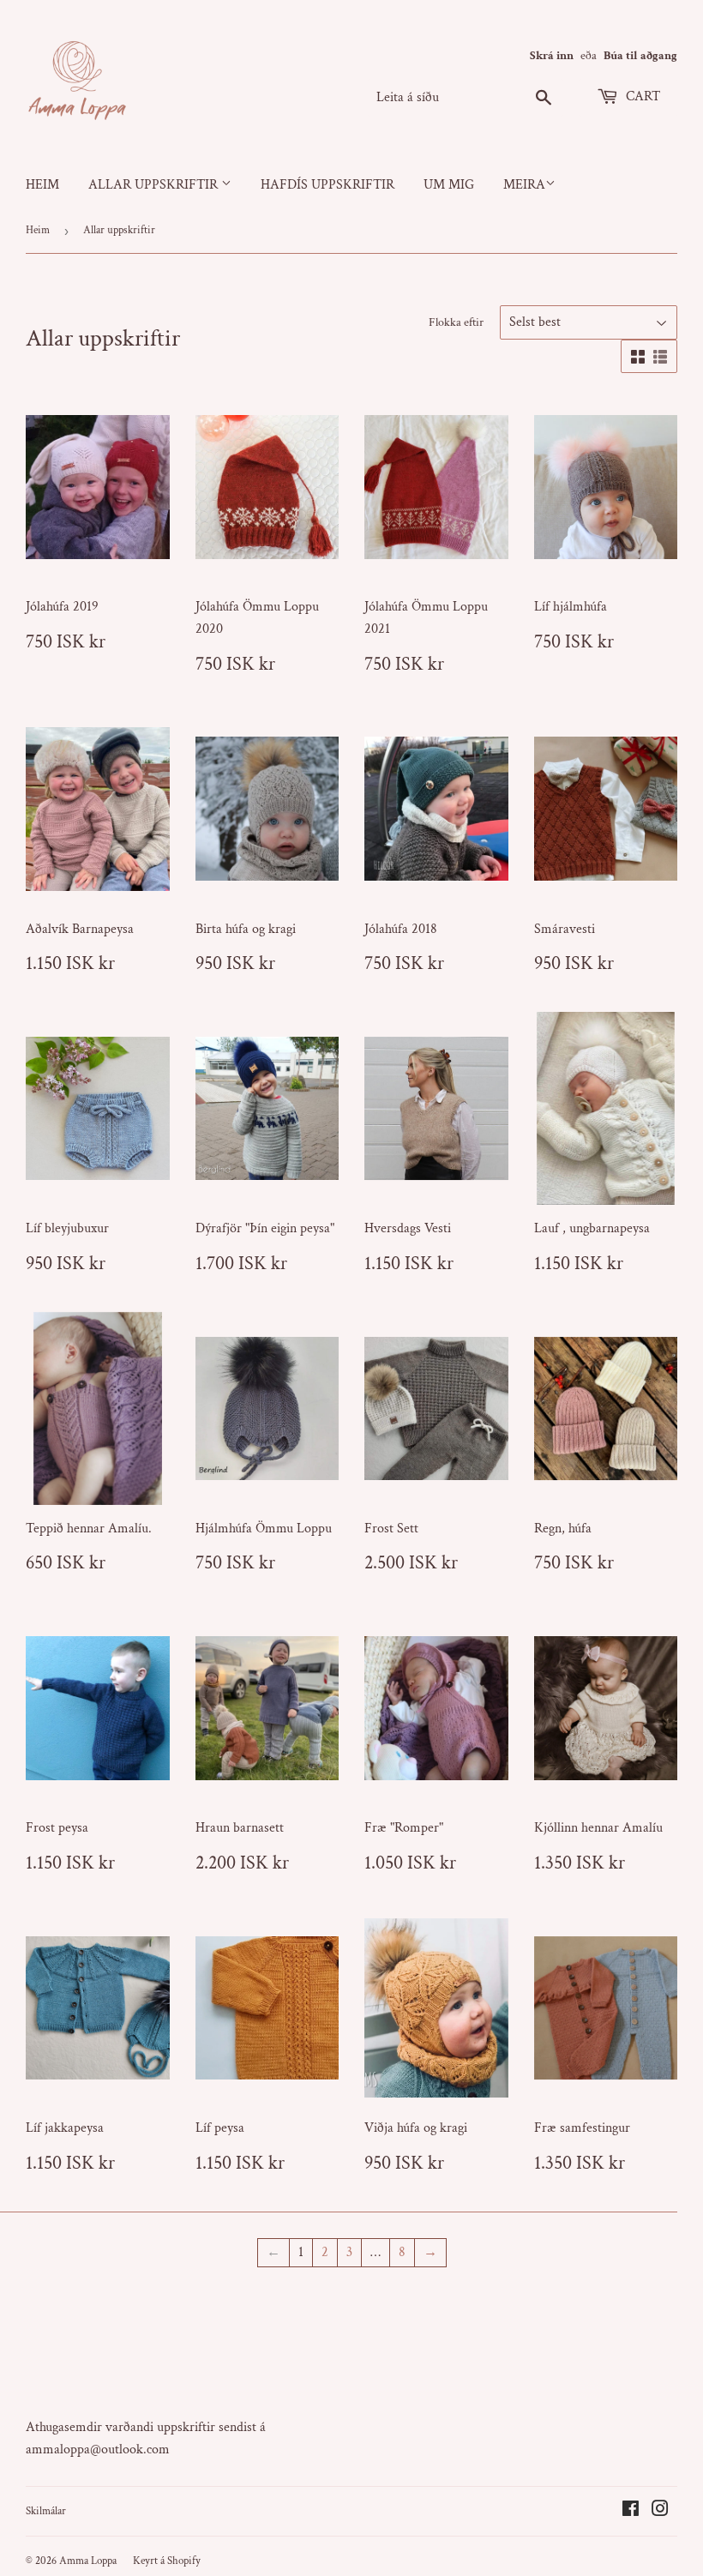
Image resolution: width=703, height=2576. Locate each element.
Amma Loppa (88, 2561)
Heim (42, 185)
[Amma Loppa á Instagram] (660, 2511)
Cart (641, 96)
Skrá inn (552, 56)
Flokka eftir (456, 322)
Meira (524, 185)
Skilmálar (46, 2511)
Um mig (449, 185)
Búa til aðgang (640, 56)
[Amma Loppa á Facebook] (631, 2511)
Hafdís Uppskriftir (327, 185)
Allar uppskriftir (155, 185)
